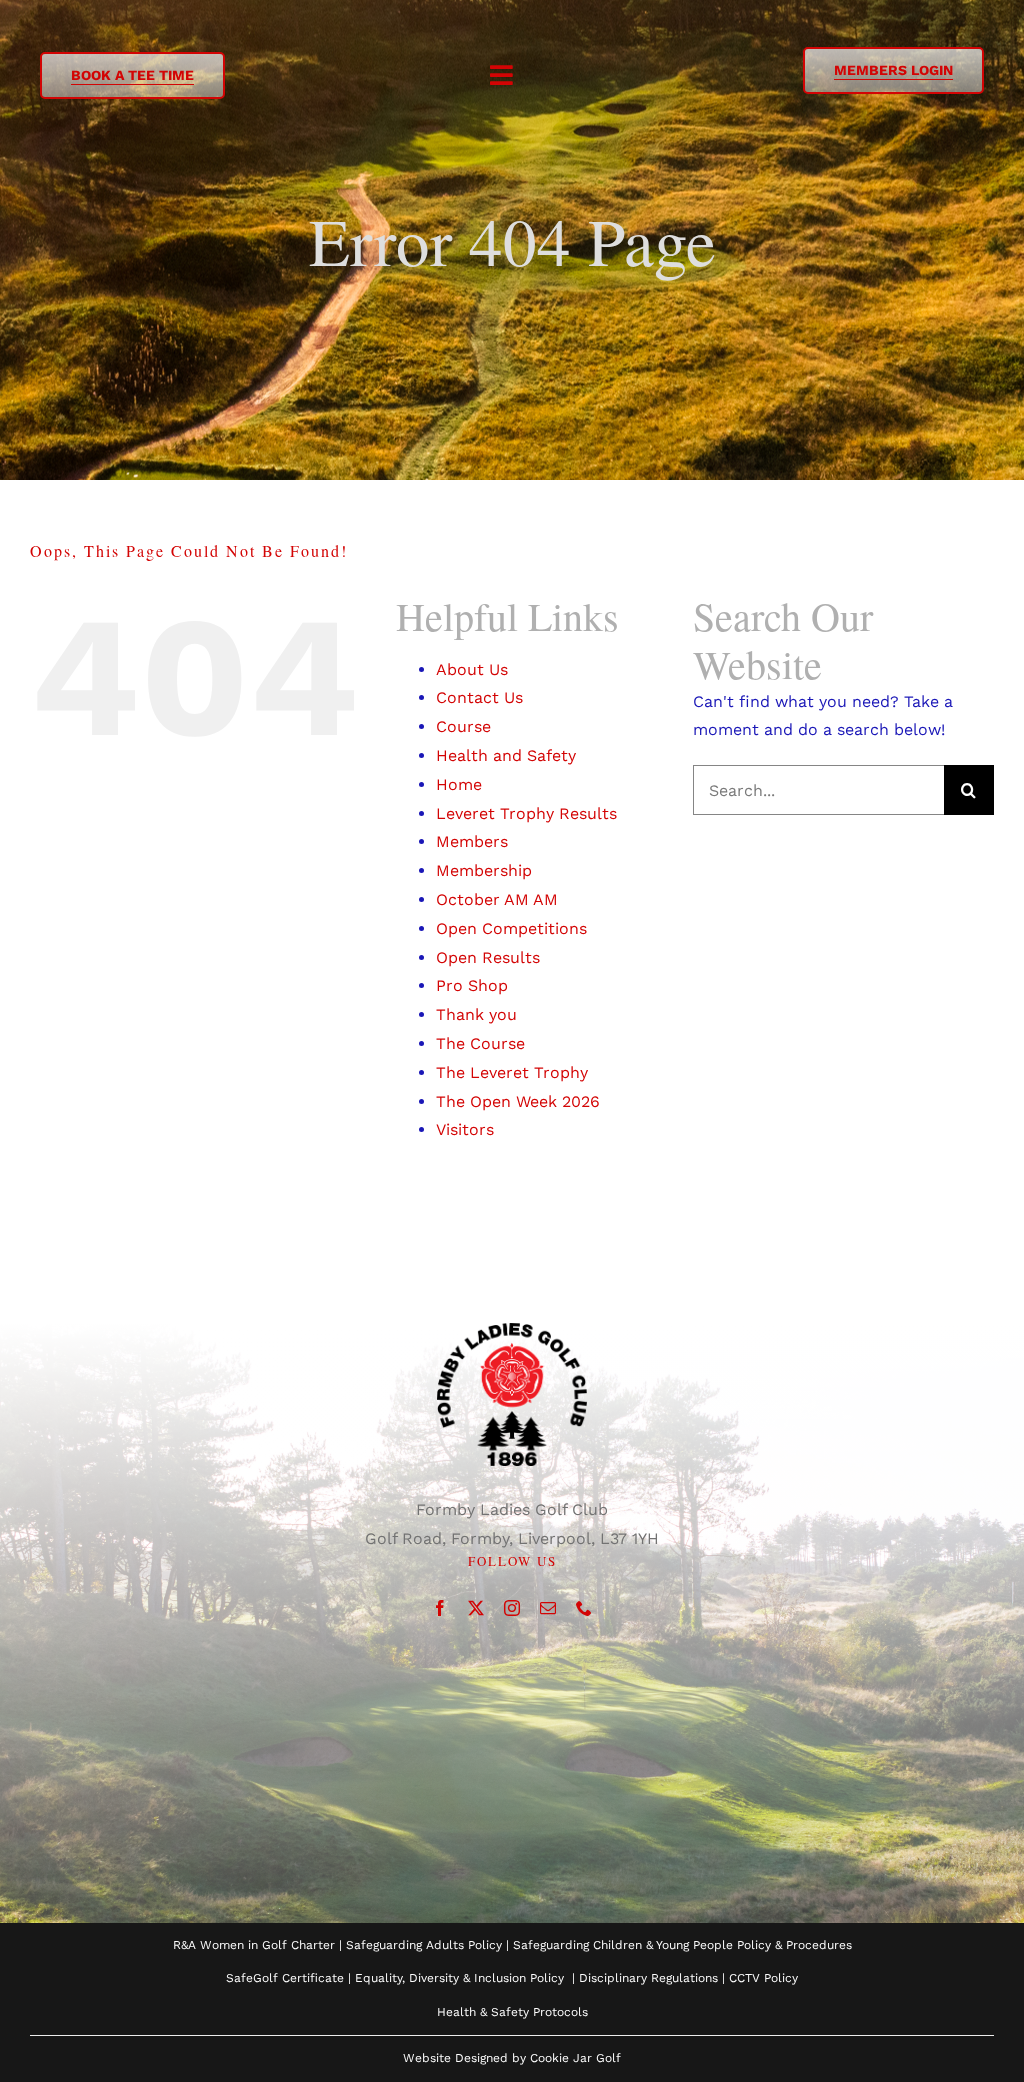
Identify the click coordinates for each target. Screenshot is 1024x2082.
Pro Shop (472, 985)
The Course (480, 1043)
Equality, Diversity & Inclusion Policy (459, 1978)
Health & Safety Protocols (512, 2012)
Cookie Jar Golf (575, 2058)
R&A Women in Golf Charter (254, 1945)
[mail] (548, 1608)
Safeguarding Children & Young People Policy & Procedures (682, 1945)
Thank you (476, 1014)
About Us (472, 669)
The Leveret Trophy (512, 1072)
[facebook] (440, 1608)
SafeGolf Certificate (285, 1978)
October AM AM (497, 899)
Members (472, 841)
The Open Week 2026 (518, 1101)
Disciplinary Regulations (648, 1978)
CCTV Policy (763, 1978)
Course (463, 726)
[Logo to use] (512, 1330)
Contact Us (479, 697)
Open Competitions (511, 928)
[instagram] (512, 1608)
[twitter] (476, 1608)
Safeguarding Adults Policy (424, 1945)
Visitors (465, 1129)
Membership (484, 870)
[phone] (584, 1608)
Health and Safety (506, 755)
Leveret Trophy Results (526, 813)
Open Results (488, 957)
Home (459, 784)
